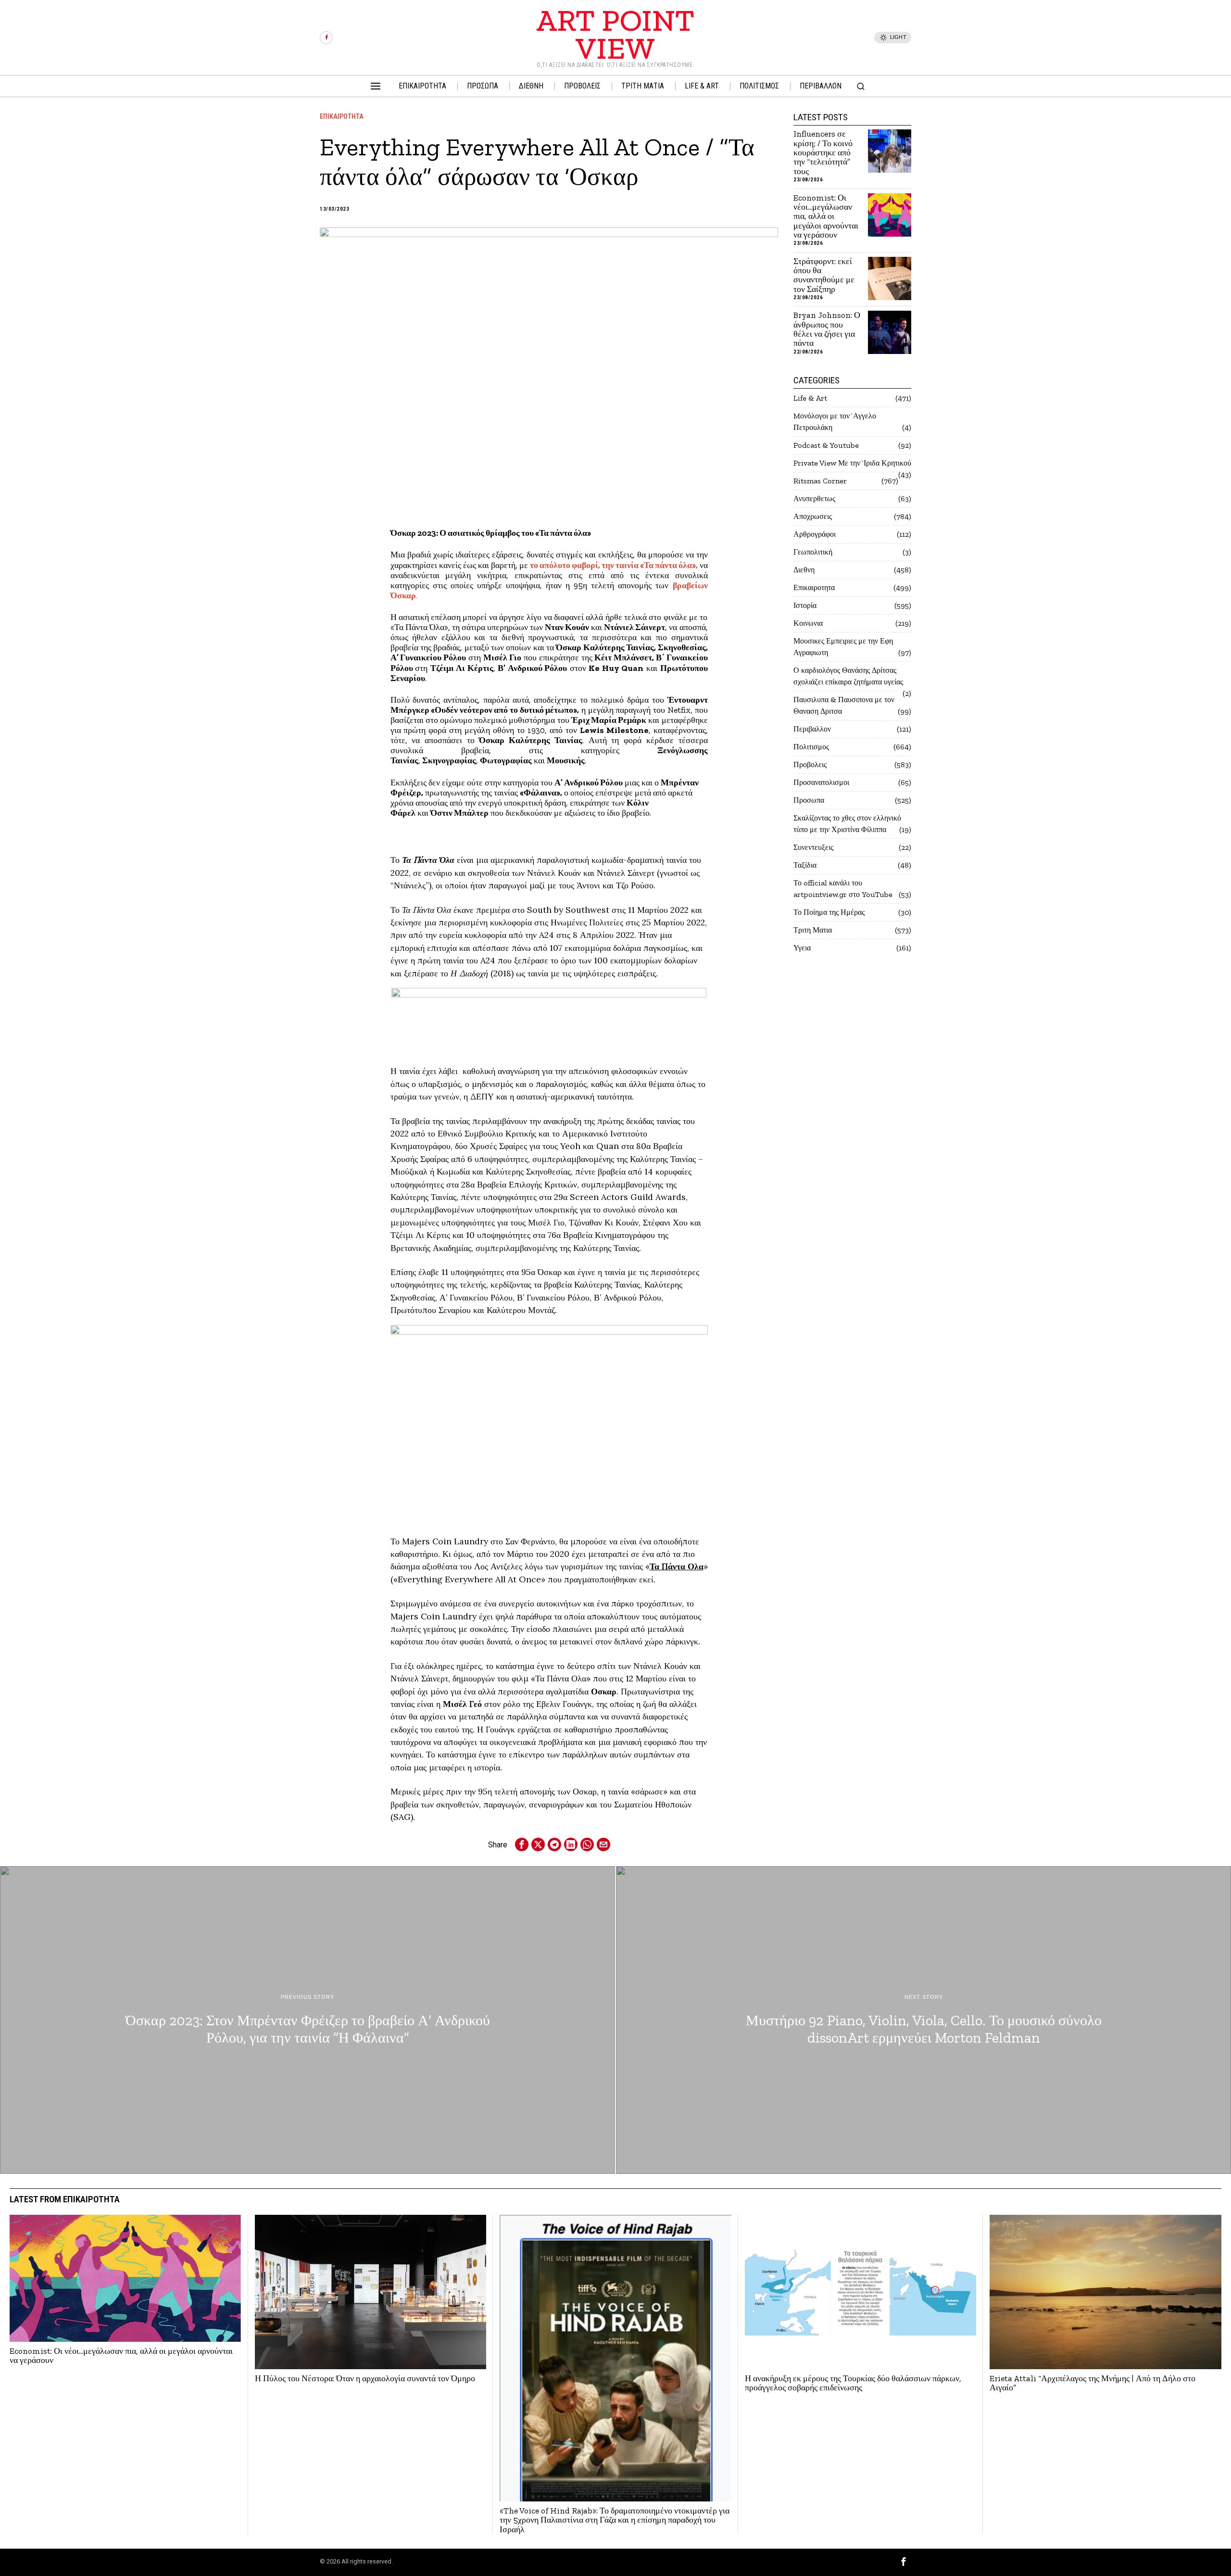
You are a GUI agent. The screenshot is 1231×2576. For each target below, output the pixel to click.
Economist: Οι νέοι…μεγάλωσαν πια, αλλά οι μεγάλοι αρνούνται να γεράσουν (826, 217)
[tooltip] (326, 38)
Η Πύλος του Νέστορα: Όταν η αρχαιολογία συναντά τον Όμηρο (365, 2379)
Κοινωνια (808, 623)
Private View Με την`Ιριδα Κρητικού (852, 463)
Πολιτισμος (811, 747)
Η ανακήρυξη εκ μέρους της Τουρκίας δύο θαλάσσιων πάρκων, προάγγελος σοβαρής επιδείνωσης (853, 2383)
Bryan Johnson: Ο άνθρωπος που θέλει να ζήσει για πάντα (827, 329)
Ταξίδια (805, 865)
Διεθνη (804, 570)
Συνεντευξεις (813, 847)
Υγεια (802, 948)
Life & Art (810, 398)
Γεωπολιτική (813, 552)
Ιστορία (805, 605)
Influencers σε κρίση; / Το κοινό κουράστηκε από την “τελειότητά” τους (823, 153)
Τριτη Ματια (813, 930)
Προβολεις (810, 764)
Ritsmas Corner (820, 481)
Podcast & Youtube (826, 445)
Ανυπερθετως (814, 499)
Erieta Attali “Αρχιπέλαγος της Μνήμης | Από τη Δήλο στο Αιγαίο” (1093, 2383)
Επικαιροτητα (342, 116)
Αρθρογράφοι (815, 534)
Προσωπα (809, 800)
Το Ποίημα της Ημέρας (829, 912)
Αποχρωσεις (813, 516)
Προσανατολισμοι (821, 782)
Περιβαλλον (812, 729)
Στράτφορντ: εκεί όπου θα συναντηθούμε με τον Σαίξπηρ (824, 275)
